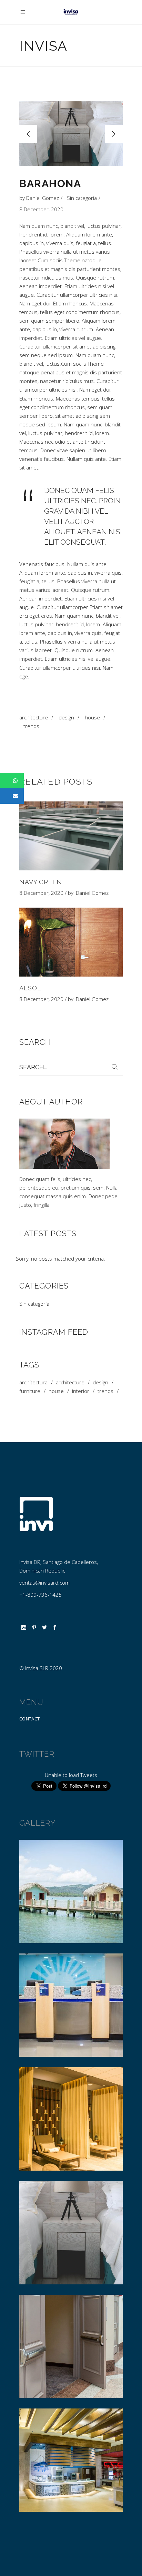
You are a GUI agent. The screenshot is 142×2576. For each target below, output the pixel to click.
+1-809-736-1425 (40, 1595)
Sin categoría (82, 198)
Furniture (30, 1391)
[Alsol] (71, 942)
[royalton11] (71, 2119)
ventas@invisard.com (44, 1583)
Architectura (33, 1382)
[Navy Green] (71, 836)
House (92, 717)
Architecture (34, 717)
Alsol (30, 988)
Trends (31, 726)
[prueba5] (71, 1891)
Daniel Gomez (43, 198)
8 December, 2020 (41, 209)
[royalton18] (71, 2460)
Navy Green (41, 882)
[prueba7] (71, 2005)
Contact (29, 1719)
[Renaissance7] (71, 2346)
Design (66, 717)
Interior (81, 1391)
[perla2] (71, 2233)
